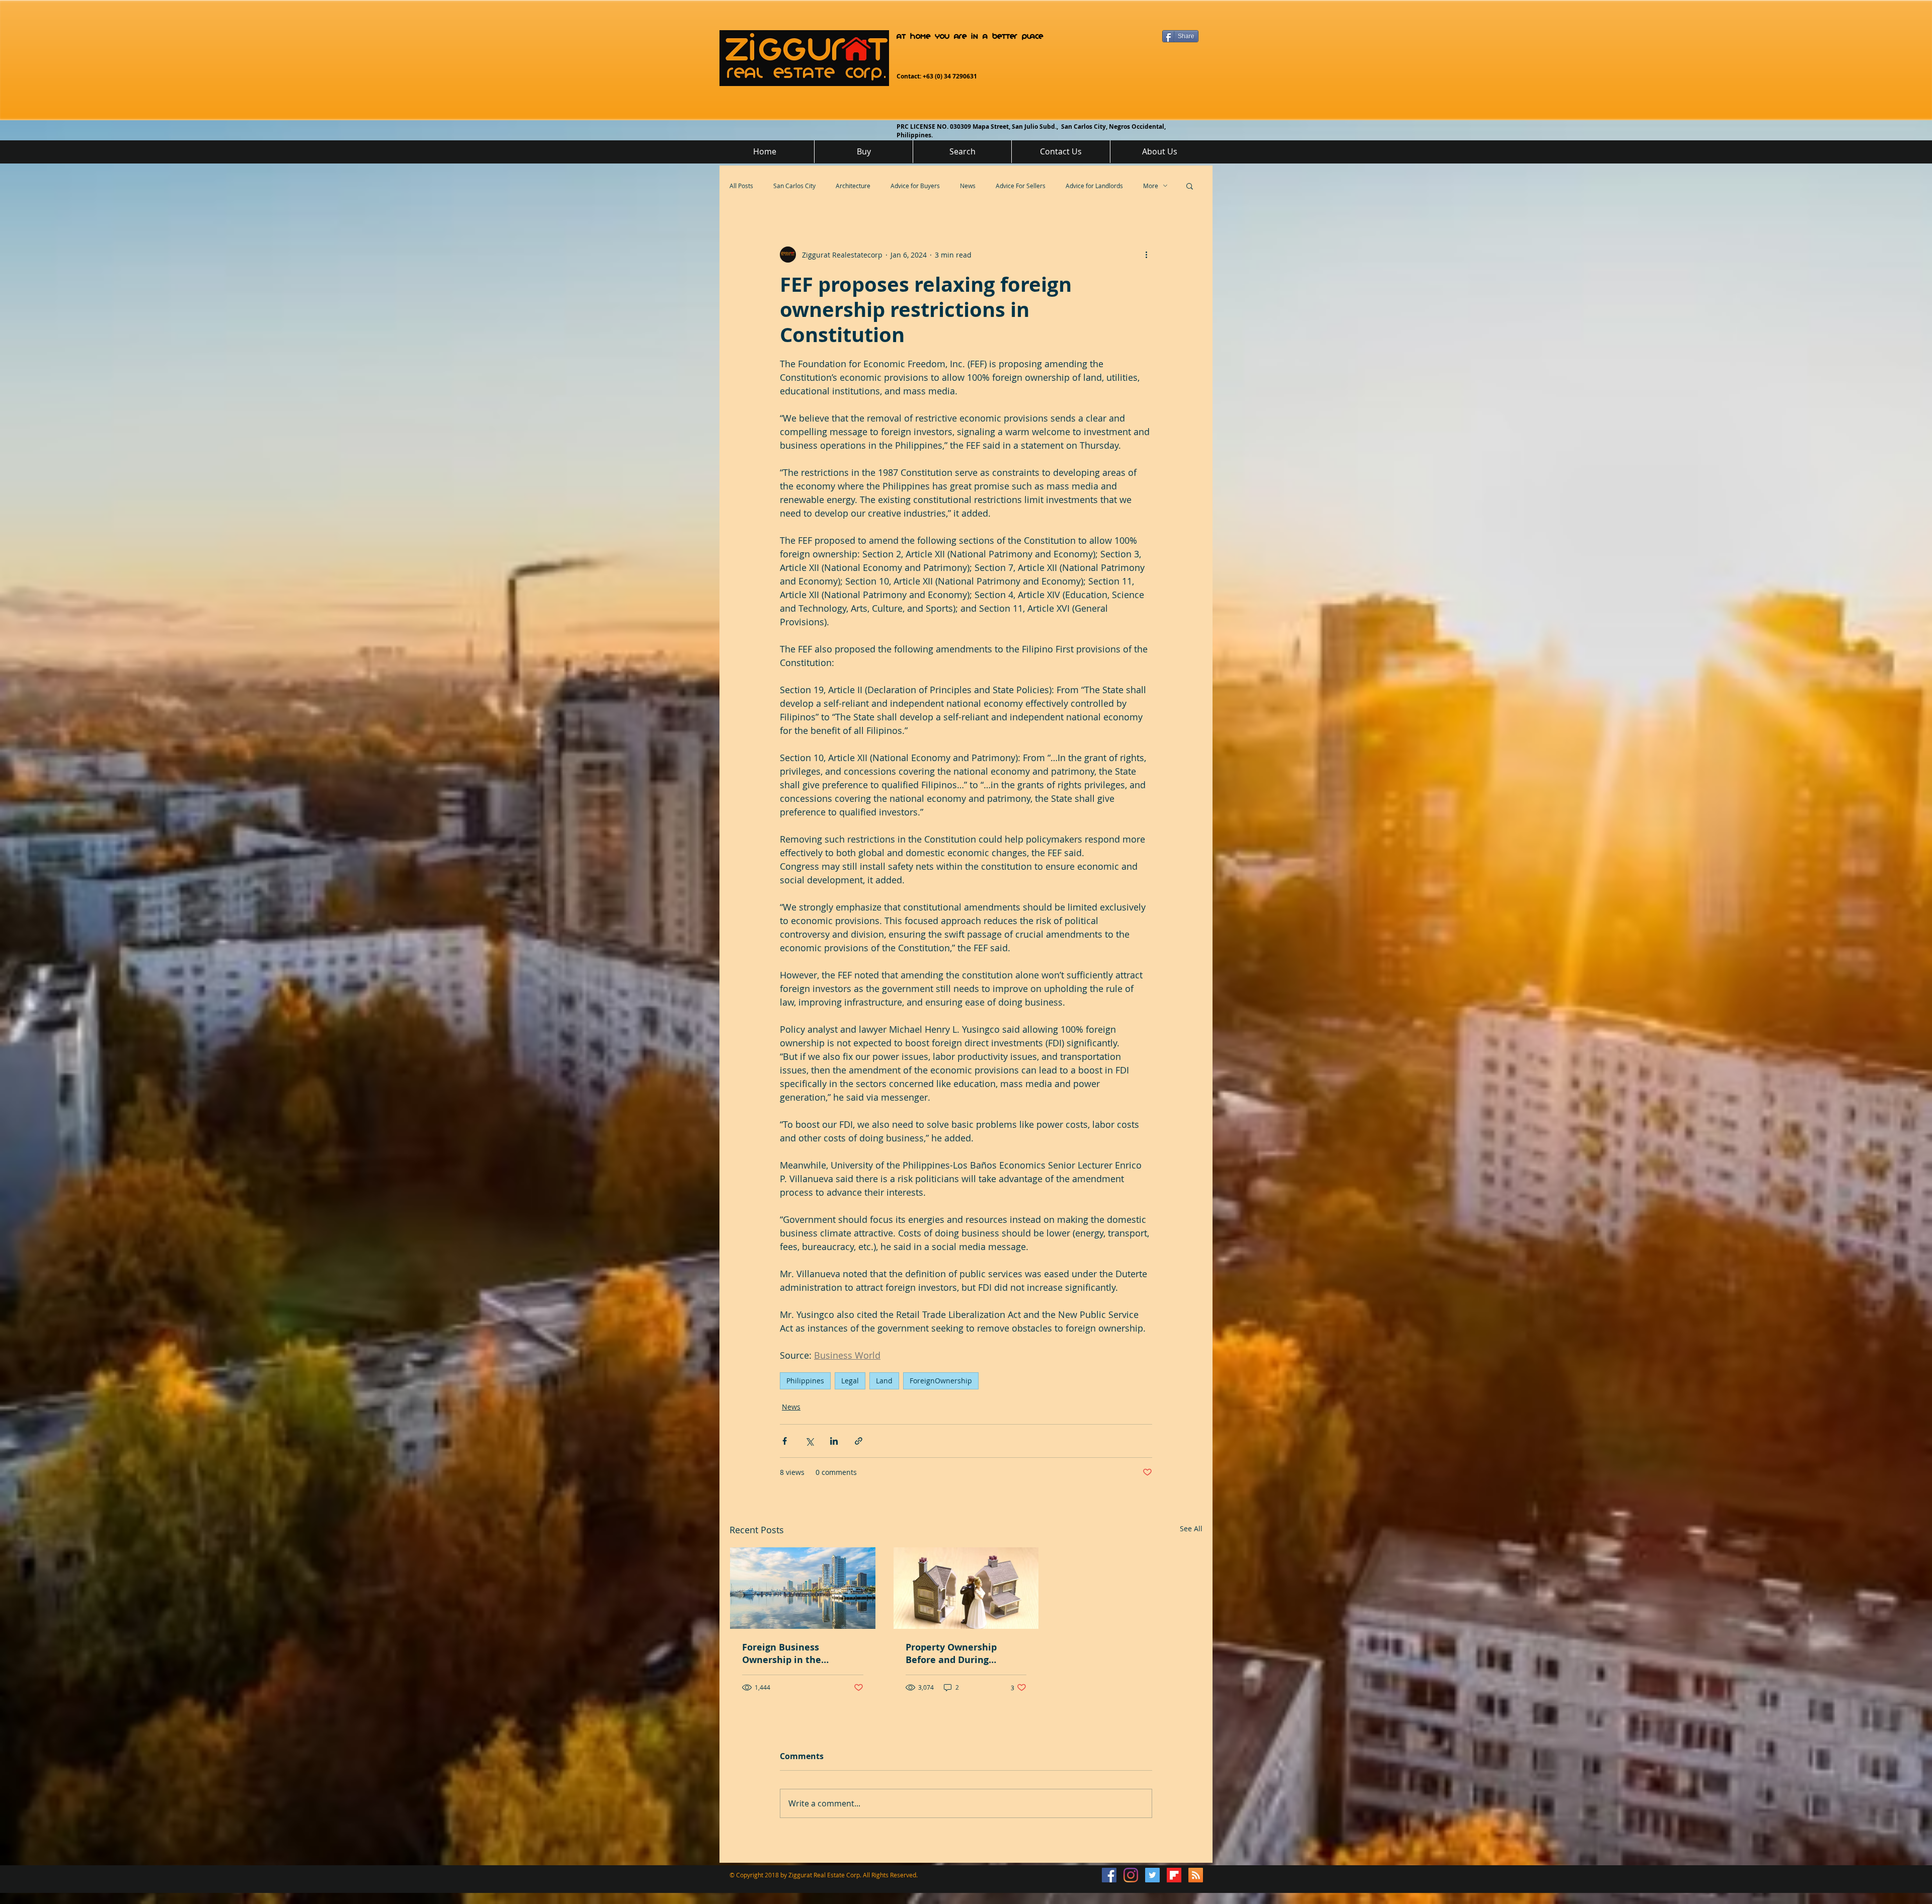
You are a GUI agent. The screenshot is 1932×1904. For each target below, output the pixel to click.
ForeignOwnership (941, 1381)
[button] (1190, 186)
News (968, 186)
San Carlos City (794, 186)
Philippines (805, 1381)
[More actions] (1146, 255)
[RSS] (1196, 1875)
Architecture (853, 186)
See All (1191, 1528)
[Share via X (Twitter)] (809, 1441)
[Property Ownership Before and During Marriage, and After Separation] (966, 1588)
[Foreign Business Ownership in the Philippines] (803, 1588)
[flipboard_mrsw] (1174, 1875)
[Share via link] (859, 1441)
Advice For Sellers (1021, 186)
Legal (850, 1381)
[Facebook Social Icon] (1109, 1875)
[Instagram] (1131, 1875)
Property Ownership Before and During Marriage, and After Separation (951, 1653)
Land (884, 1381)
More (1151, 186)
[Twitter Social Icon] (1152, 1875)
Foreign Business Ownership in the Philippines (782, 1653)
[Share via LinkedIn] (834, 1441)
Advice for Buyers (915, 186)
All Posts (741, 186)
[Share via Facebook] (785, 1441)
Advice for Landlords (1094, 186)
